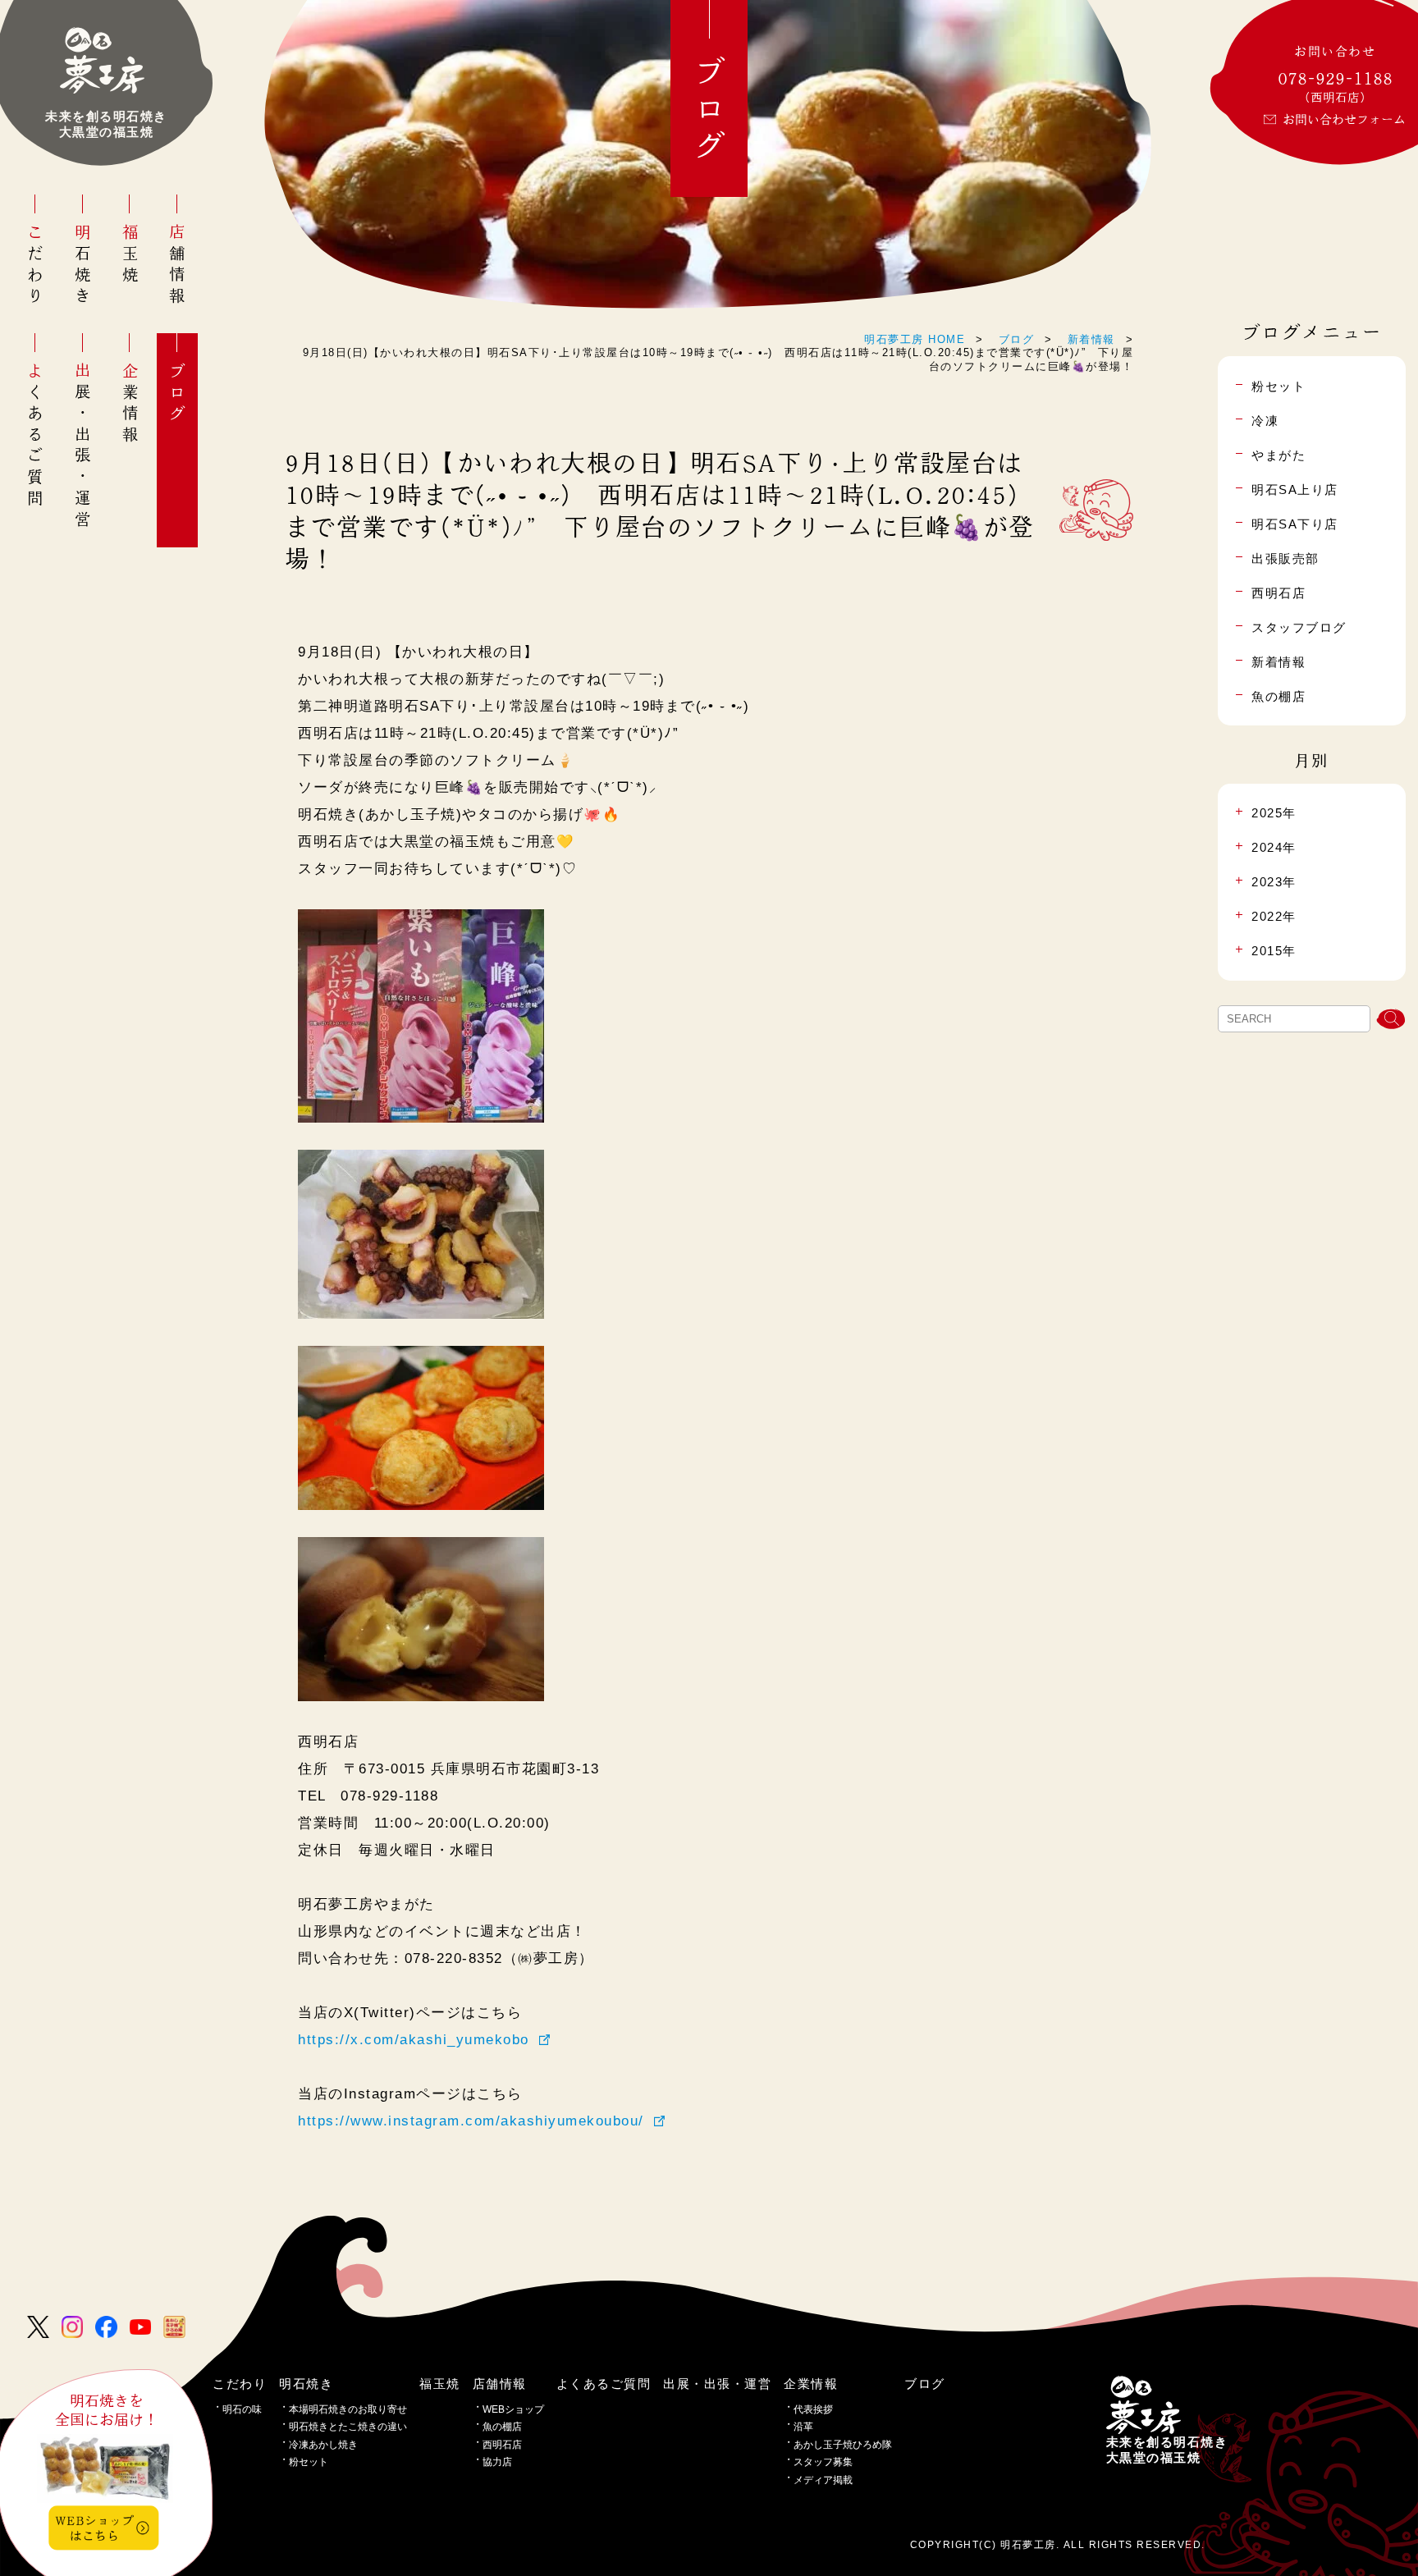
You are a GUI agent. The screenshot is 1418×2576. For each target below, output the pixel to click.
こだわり (36, 265)
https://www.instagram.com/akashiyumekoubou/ (471, 2121)
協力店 (497, 2462)
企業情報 (130, 404)
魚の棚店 (502, 2427)
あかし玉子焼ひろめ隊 (843, 2445)
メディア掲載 (823, 2480)
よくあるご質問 (36, 436)
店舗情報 (178, 265)
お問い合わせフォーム (1344, 119)
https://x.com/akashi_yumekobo (414, 2039)
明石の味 (242, 2409)
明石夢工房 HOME (915, 339)
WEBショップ (513, 2409)
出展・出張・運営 (82, 447)
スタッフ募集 (823, 2462)
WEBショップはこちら (94, 2527)
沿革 (803, 2427)
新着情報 (1091, 339)
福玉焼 (130, 255)
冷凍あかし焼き (323, 2445)
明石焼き (82, 265)
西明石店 (502, 2445)
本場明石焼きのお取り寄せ (348, 2409)
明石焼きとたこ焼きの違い (348, 2427)
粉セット (309, 2462)
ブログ (178, 394)
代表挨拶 (813, 2409)
